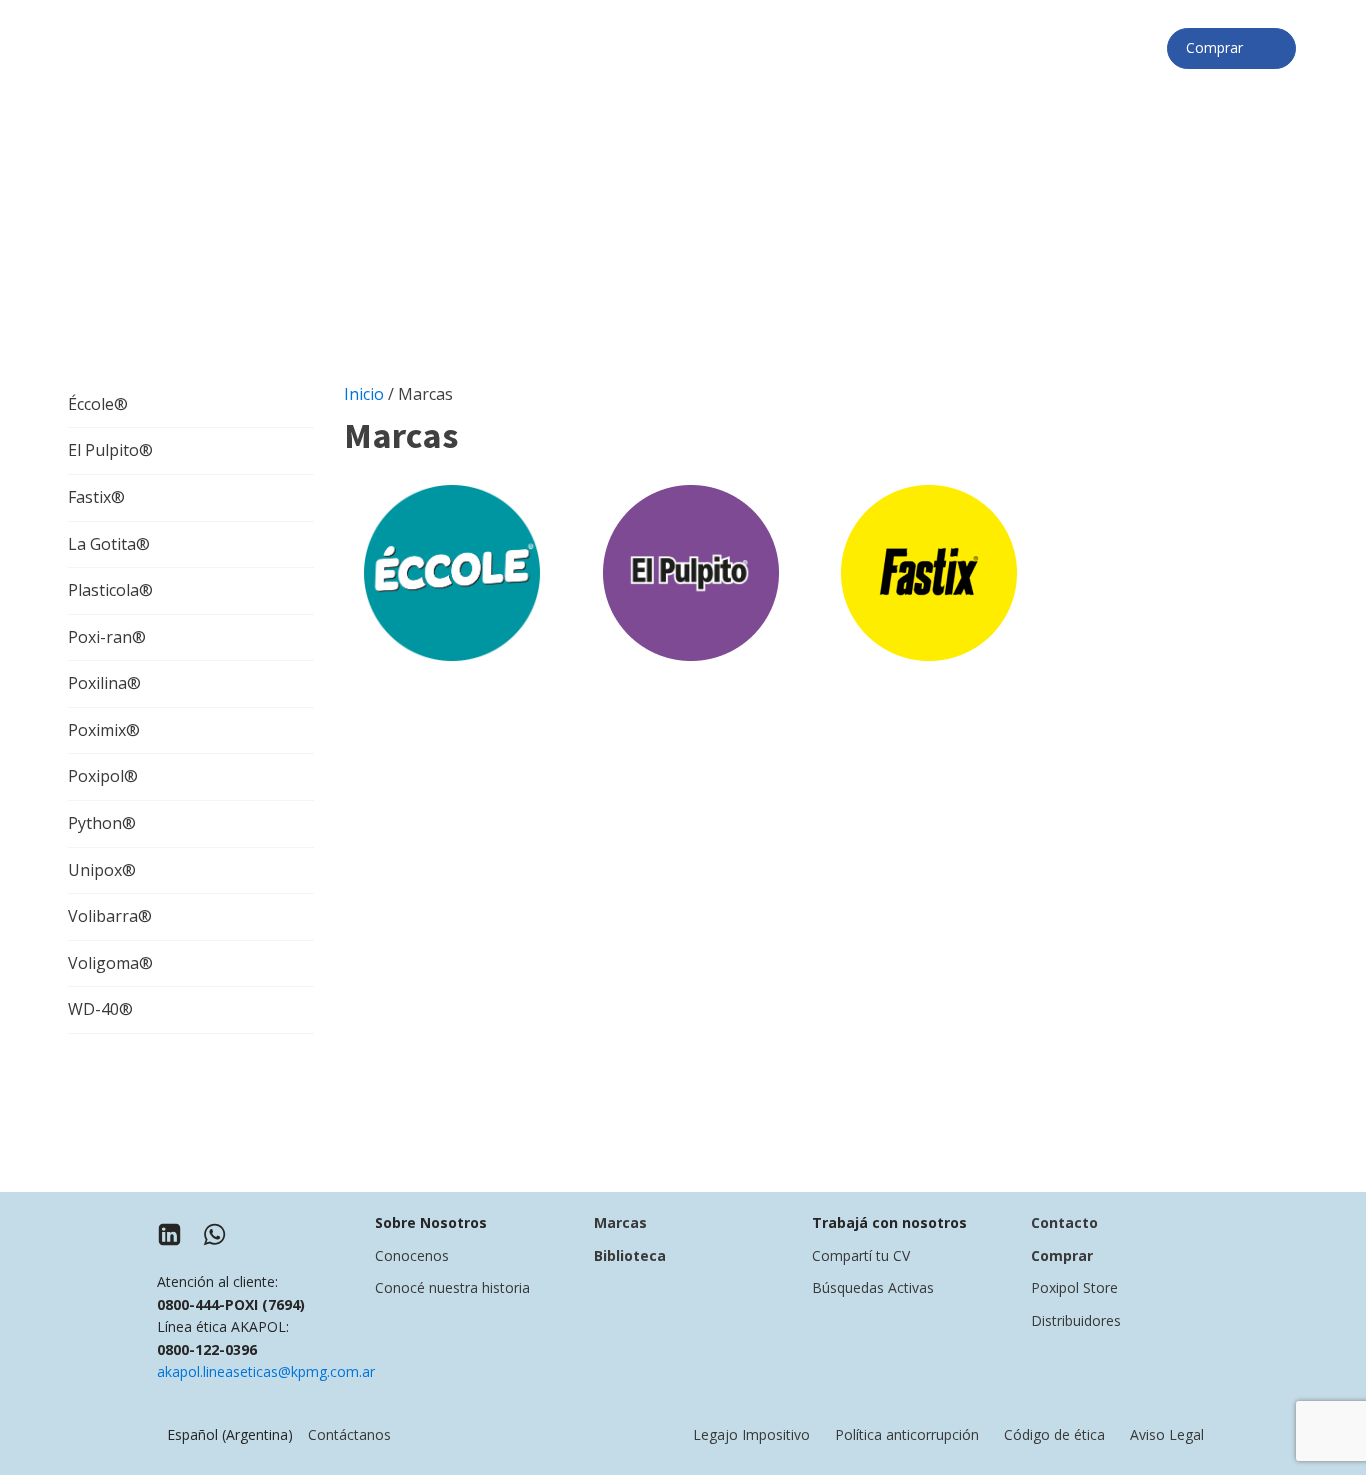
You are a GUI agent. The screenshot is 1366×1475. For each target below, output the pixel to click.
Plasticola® (110, 590)
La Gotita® (109, 544)
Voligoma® (110, 963)
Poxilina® (104, 683)
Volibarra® (110, 916)
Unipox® (102, 870)
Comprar (1220, 47)
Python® (102, 823)
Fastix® (96, 497)
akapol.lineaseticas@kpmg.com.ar (266, 1371)
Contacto (1064, 1222)
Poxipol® (103, 776)
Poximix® (104, 730)
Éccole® (98, 404)
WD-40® (100, 1009)
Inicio (364, 394)
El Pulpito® (110, 450)
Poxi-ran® (107, 637)
